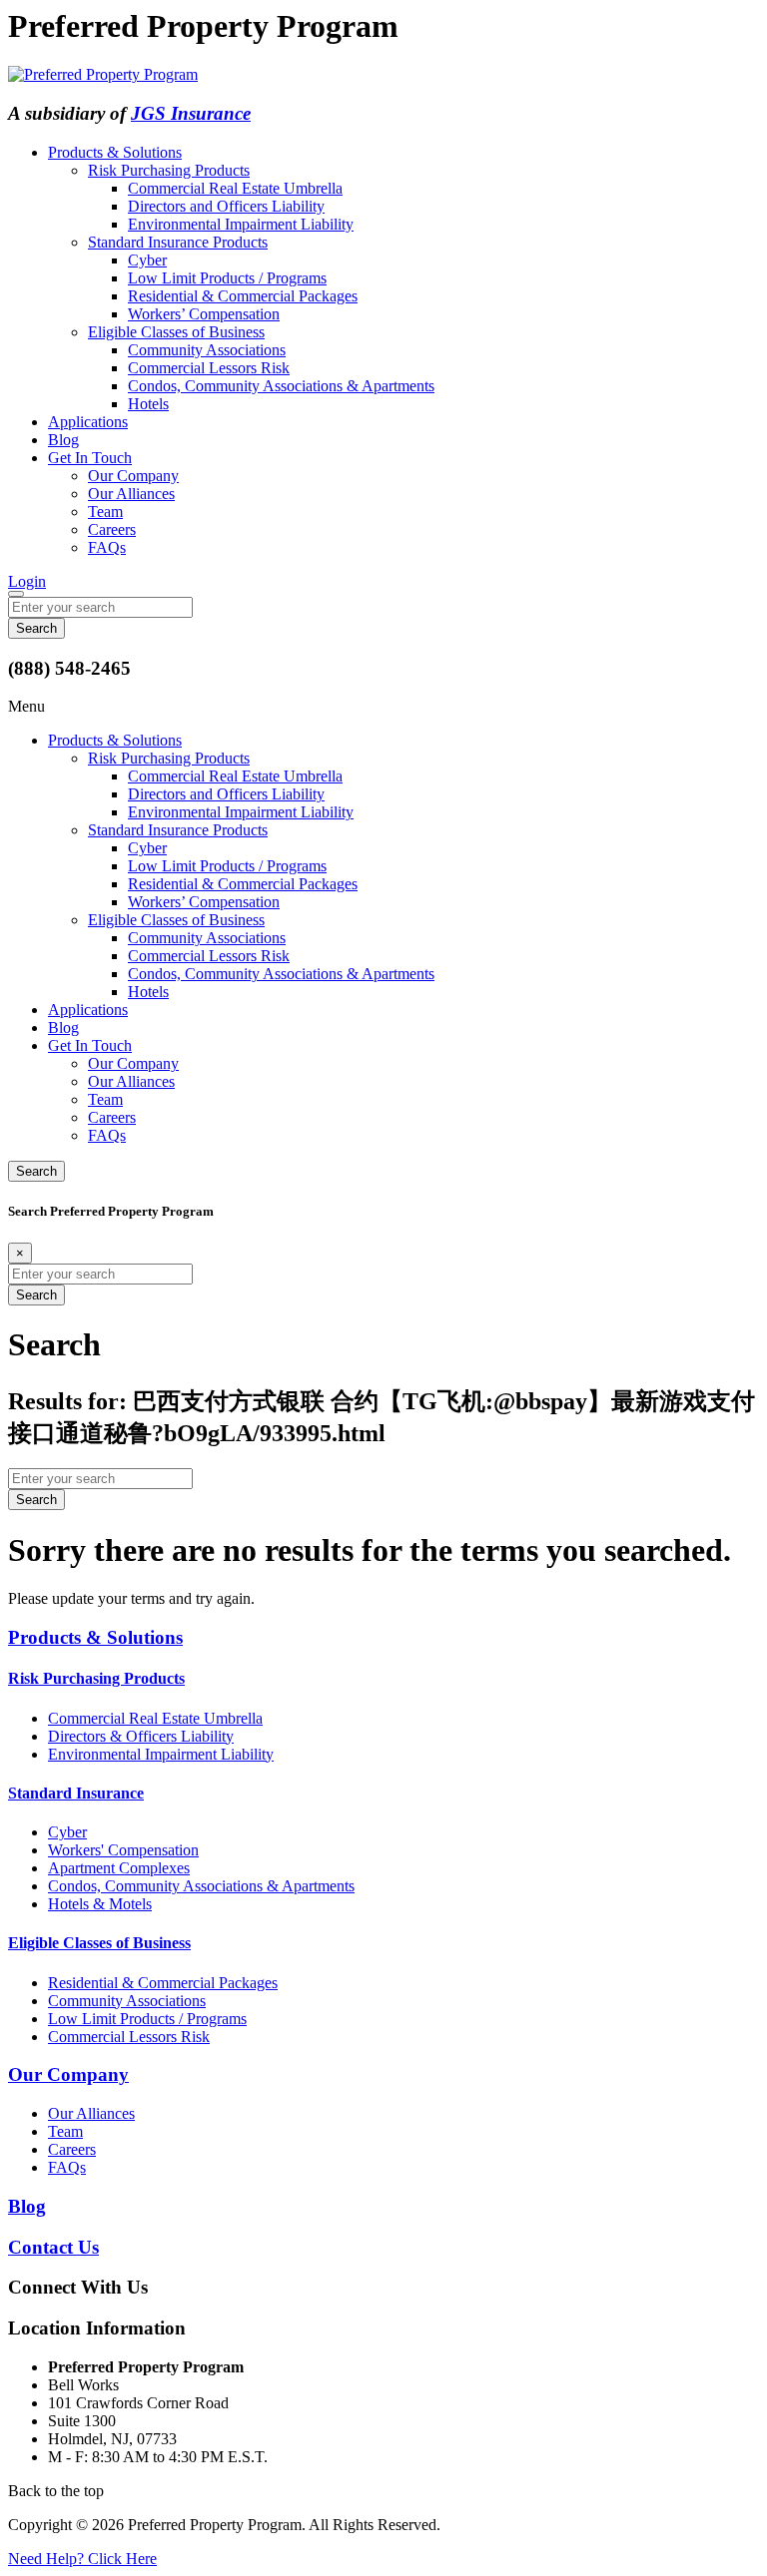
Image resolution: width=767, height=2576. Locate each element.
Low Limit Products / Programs (227, 278)
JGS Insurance (191, 113)
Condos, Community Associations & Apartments (281, 386)
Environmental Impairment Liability (241, 224)
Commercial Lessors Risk (209, 368)
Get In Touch (90, 458)
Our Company (133, 476)
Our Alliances (131, 494)
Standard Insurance (76, 1793)
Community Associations (207, 350)
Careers (112, 529)
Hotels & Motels (100, 1904)
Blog (63, 440)
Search (36, 1171)
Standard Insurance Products (178, 242)
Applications (88, 422)
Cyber (147, 260)
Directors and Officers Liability (226, 206)
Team (105, 512)
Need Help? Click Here (82, 2559)
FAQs (107, 547)
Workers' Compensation (123, 1850)
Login (27, 581)
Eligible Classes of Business (176, 332)
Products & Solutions (115, 152)
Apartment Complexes (119, 1868)
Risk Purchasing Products (169, 170)
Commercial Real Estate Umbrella (235, 188)
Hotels (148, 404)
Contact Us (53, 2247)
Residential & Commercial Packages (243, 296)
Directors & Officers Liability (141, 1736)
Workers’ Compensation (204, 314)
